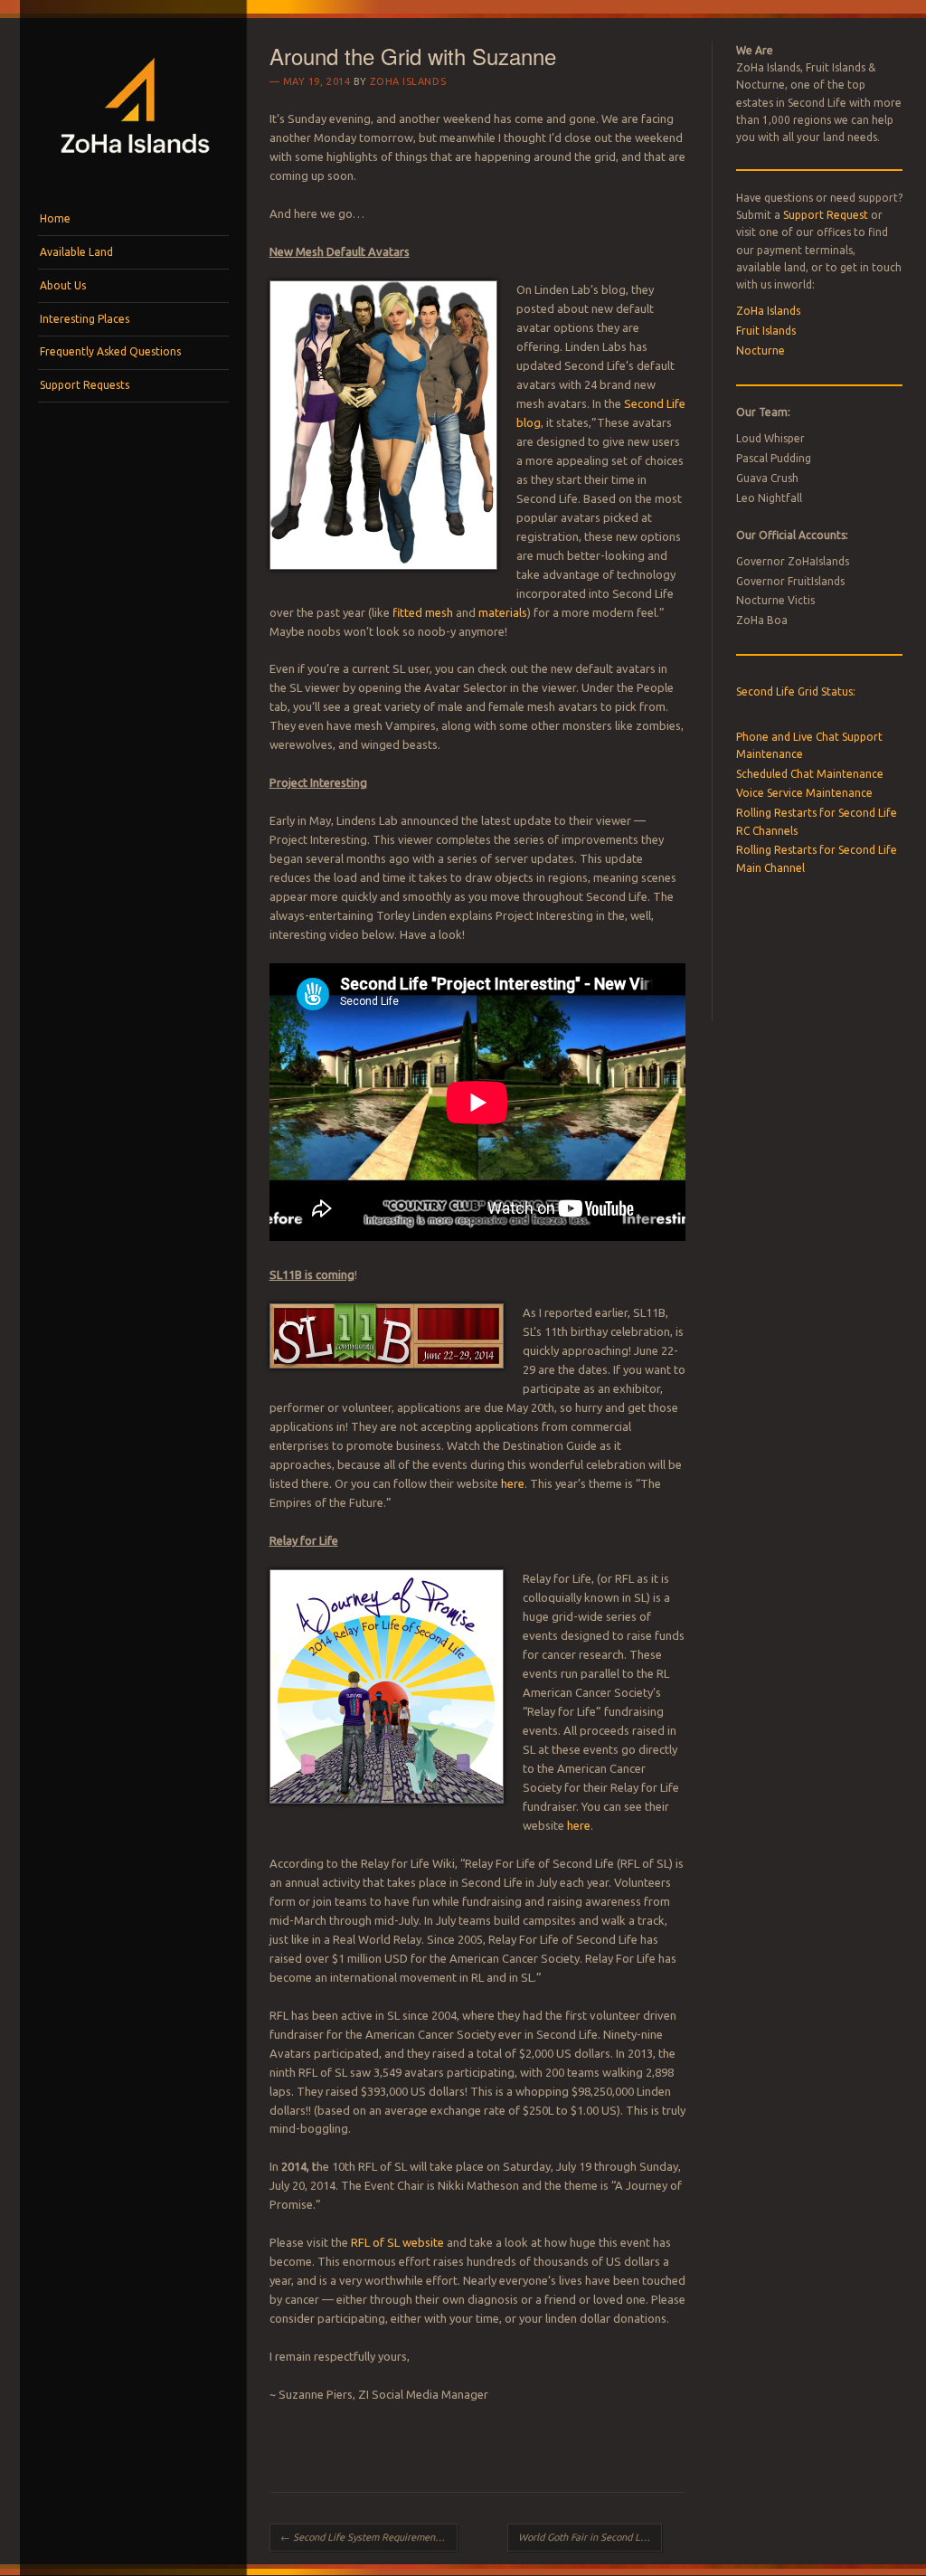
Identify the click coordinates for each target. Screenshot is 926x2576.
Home (55, 218)
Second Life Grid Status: (796, 691)
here (513, 1483)
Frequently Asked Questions (110, 351)
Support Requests (85, 385)
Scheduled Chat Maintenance (810, 774)
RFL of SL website (397, 2242)
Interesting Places (85, 319)
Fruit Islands (766, 331)
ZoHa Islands (408, 81)
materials (503, 612)
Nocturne (761, 350)
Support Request (826, 215)
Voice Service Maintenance (804, 793)
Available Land (76, 252)
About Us (63, 285)
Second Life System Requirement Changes (369, 2537)
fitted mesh (423, 612)
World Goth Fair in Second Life (590, 2537)
